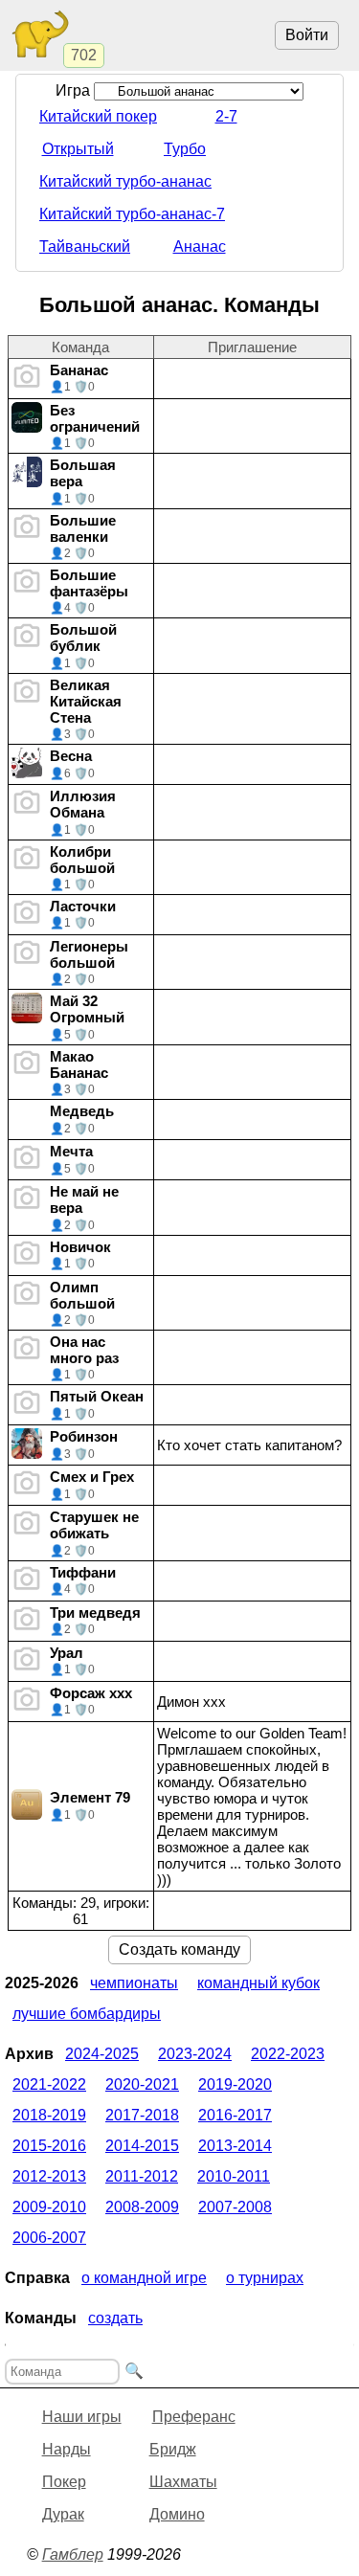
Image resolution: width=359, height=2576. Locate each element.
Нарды (67, 2449)
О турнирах (265, 2278)
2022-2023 (288, 2054)
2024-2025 (102, 2054)
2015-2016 (49, 2146)
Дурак (63, 2514)
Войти (307, 35)
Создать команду (179, 1949)
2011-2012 (142, 2176)
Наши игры (82, 2417)
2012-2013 (49, 2176)
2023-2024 (195, 2054)
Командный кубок (258, 1983)
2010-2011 (234, 2176)
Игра (75, 90)
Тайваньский (85, 246)
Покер (64, 2482)
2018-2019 (49, 2115)
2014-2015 (142, 2146)
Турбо (185, 149)
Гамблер (73, 2554)
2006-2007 (49, 2238)
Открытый (78, 149)
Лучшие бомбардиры (87, 2014)
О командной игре (144, 2278)
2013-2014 (235, 2146)
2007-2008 (235, 2207)
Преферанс (194, 2417)
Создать (115, 2318)
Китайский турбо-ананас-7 (132, 214)
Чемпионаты (134, 1983)
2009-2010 (49, 2207)
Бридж (173, 2449)
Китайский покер (98, 116)
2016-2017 (235, 2115)
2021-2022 (49, 2084)
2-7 (226, 116)
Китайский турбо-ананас (125, 181)
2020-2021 (142, 2084)
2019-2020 (235, 2084)
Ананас (200, 246)
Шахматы (183, 2482)
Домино (177, 2514)
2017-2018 (142, 2115)
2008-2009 (142, 2207)
